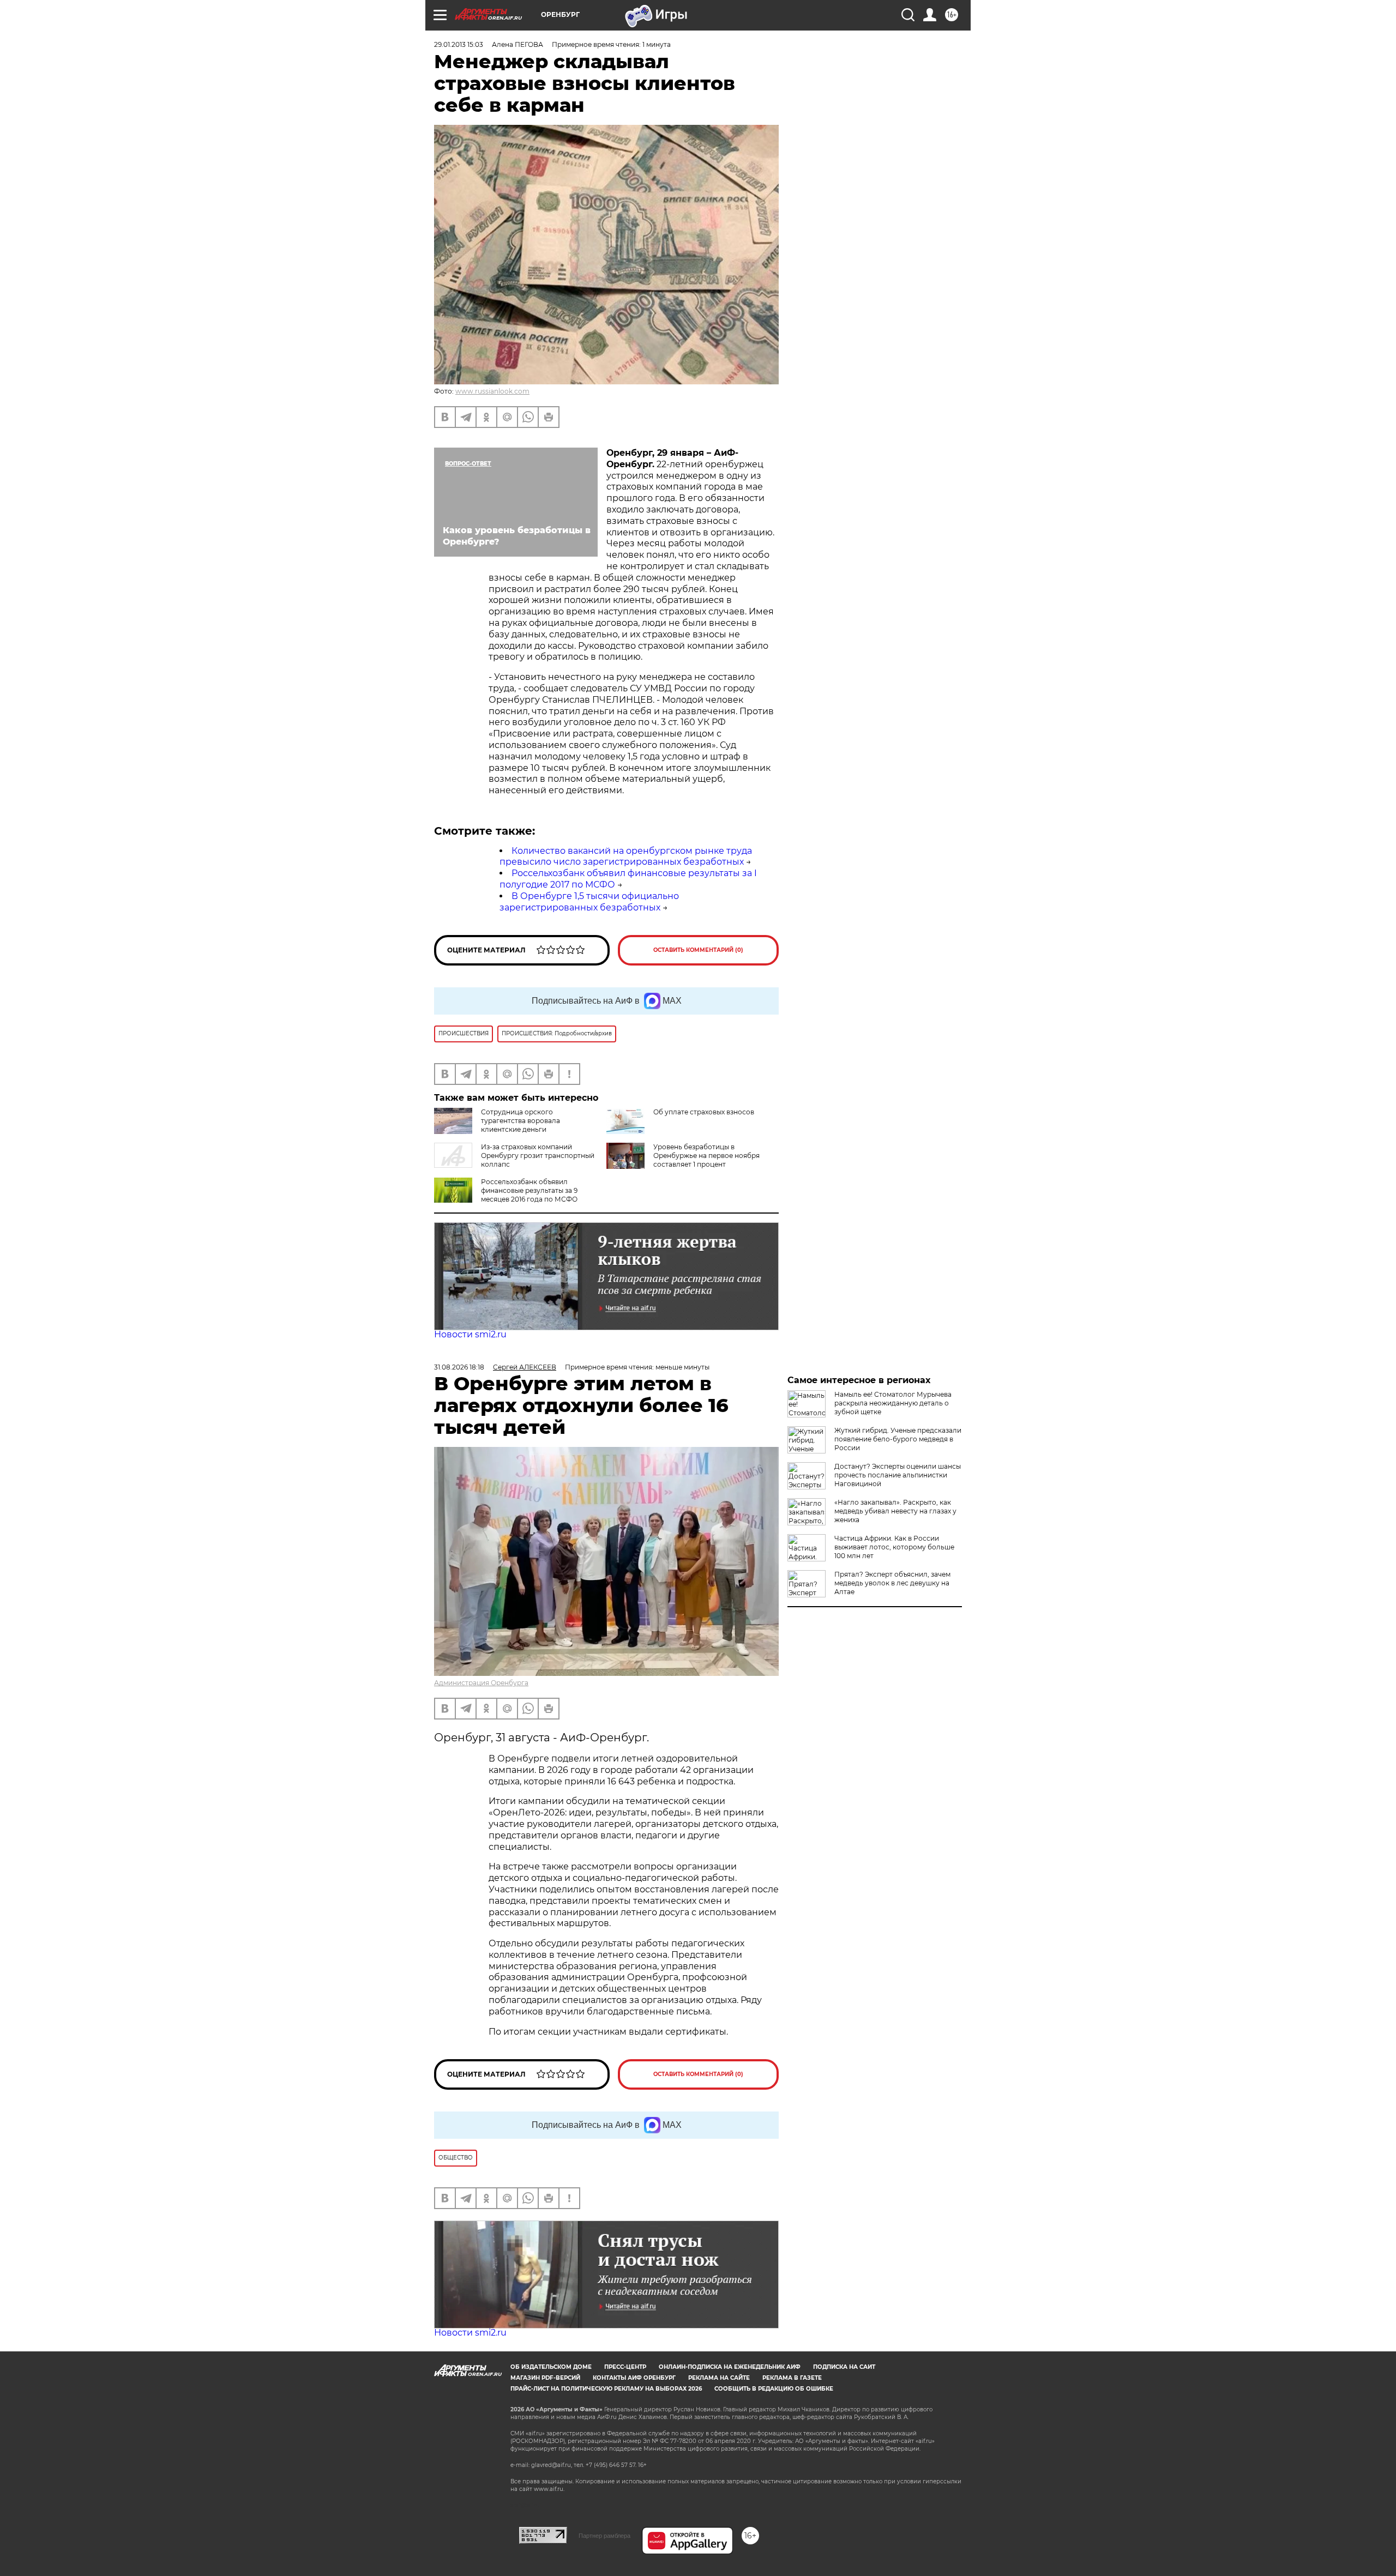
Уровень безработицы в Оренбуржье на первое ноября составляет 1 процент (706, 1156)
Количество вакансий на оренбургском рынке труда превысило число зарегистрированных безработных (626, 856)
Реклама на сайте (719, 2378)
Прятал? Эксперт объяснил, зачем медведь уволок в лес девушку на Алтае (892, 1583)
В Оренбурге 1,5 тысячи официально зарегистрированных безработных (589, 902)
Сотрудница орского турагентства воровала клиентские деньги (521, 1121)
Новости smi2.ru (470, 1334)
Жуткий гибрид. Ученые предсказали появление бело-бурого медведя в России (898, 1439)
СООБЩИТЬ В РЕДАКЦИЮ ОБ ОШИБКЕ (774, 2389)
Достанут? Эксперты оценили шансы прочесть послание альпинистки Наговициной (898, 1475)
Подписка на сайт (844, 2367)
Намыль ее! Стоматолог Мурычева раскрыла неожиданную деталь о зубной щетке (893, 1403)
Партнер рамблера (604, 2536)
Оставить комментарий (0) (698, 950)
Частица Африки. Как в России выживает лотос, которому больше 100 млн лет (894, 1547)
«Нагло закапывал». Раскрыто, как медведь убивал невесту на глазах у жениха (895, 1511)
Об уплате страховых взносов (704, 1112)
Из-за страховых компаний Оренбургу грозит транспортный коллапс (538, 1156)
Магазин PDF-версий (545, 2378)
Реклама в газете (792, 2378)
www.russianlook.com (492, 391)
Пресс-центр (625, 2367)
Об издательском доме (551, 2367)
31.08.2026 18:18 (459, 1367)
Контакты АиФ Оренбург (634, 2378)
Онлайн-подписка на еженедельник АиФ (730, 2367)
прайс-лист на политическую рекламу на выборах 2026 (606, 2389)
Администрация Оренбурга (481, 1683)
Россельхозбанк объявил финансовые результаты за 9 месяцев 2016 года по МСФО (529, 1190)
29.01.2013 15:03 (459, 44)
